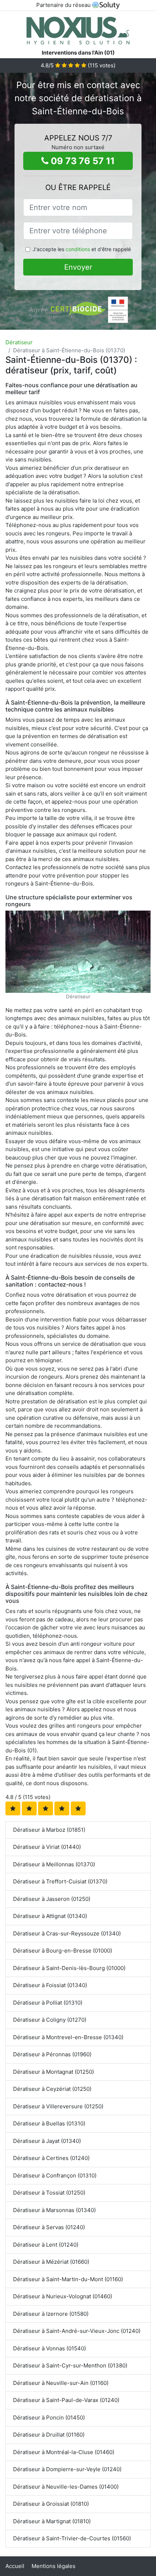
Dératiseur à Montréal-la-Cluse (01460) (64, 2452)
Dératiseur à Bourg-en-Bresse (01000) (63, 1951)
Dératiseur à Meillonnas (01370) (54, 1864)
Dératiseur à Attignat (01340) (50, 1916)
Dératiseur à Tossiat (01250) (49, 2193)
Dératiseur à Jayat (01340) (47, 2141)
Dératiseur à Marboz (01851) (49, 1830)
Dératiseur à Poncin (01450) (49, 2418)
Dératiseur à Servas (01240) (49, 2227)
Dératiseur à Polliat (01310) (48, 2003)
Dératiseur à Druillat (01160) (49, 2435)
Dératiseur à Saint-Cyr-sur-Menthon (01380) (70, 2365)
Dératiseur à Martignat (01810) (52, 2521)
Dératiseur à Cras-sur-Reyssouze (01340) (67, 1933)
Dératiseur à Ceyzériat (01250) (52, 2089)
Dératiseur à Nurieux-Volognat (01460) (63, 2296)
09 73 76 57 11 (82, 161)
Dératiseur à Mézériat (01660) (51, 2262)
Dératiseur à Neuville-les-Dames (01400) (66, 2487)
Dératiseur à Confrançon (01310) (55, 2175)
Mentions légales (54, 2566)
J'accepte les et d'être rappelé (82, 249)
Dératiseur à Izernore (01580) (51, 2314)
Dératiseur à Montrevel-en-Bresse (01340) (68, 2037)
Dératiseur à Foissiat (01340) (50, 1985)
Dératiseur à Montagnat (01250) (54, 2072)
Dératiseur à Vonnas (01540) (50, 2348)
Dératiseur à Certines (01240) (51, 2158)
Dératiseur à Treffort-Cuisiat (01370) (60, 1881)
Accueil (15, 2566)
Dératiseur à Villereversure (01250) (58, 2106)
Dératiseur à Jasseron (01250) (52, 1899)
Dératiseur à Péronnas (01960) (52, 2054)
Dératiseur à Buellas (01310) (49, 2123)
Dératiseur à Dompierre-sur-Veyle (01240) (67, 2469)
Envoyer (78, 267)
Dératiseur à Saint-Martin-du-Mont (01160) (68, 2279)
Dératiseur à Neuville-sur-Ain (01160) (61, 2383)
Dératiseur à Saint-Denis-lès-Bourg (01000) (69, 1968)
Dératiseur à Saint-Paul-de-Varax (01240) (66, 2400)
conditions (78, 249)
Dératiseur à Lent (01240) (46, 2245)
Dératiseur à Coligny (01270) (50, 2020)
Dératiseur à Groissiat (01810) (51, 2504)
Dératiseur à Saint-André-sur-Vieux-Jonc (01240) (77, 2331)
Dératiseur (19, 342)
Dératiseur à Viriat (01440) (47, 1847)
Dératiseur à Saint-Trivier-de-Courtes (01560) (72, 2538)
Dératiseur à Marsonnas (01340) (54, 2210)
